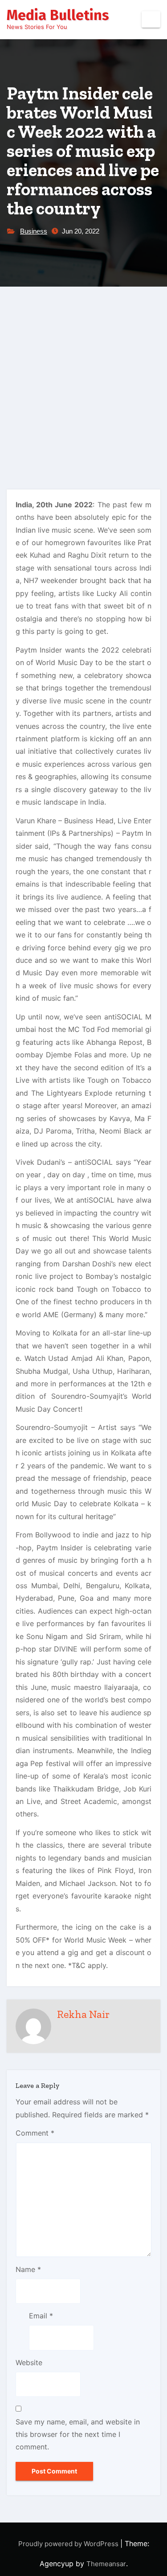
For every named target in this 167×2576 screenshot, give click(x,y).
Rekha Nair (83, 2014)
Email (41, 2316)
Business (34, 231)
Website (29, 2362)
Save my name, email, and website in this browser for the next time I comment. (78, 2434)
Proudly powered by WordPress (69, 2544)
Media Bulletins (58, 15)
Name (28, 2269)
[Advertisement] (83, 375)
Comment (35, 2133)
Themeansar (106, 2564)
